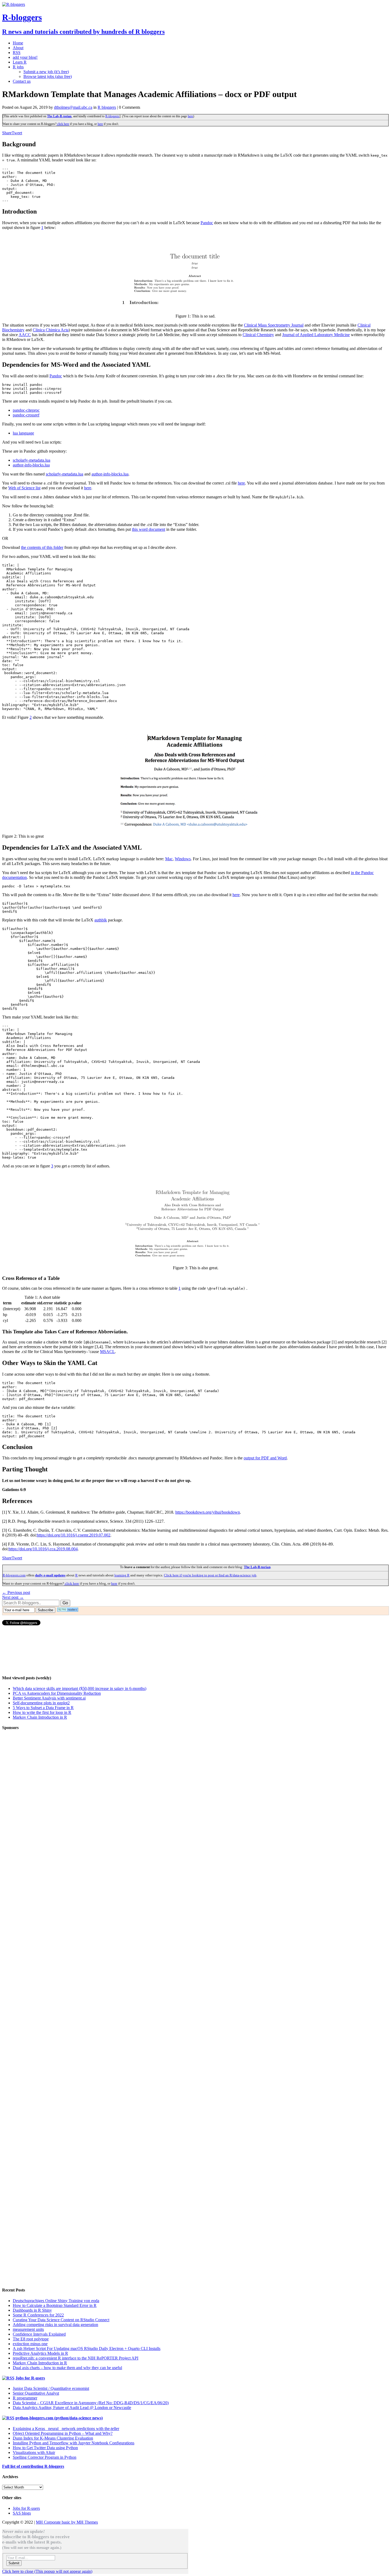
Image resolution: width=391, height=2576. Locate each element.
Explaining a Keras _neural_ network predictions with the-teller (66, 2429)
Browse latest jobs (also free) (48, 76)
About (18, 48)
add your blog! (25, 57)
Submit (14, 2563)
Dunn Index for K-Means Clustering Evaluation (53, 2438)
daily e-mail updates (50, 1575)
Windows (183, 859)
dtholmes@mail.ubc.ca (73, 107)
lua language (23, 433)
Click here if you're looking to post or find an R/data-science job (210, 1575)
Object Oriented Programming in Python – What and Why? (63, 2433)
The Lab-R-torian (59, 116)
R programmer (25, 2398)
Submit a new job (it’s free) (46, 72)
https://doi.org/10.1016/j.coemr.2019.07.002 (74, 1535)
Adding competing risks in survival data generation (55, 2325)
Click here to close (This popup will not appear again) (47, 2571)
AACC (25, 335)
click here (63, 124)
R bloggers (107, 107)
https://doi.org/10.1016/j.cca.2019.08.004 (43, 1549)
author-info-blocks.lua (31, 465)
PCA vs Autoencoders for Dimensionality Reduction (57, 1693)
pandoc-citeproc (26, 410)
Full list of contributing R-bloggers (33, 2466)
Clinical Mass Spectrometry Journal (274, 325)
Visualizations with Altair (34, 2452)
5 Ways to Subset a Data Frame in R (43, 1708)
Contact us (22, 81)
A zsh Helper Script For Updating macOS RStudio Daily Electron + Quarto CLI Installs (87, 2349)
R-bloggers (112, 116)
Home (18, 43)
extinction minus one (30, 2344)
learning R (122, 1575)
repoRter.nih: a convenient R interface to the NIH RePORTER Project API (76, 2358)
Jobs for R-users (30, 2378)
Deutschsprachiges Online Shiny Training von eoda (56, 2301)
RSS (17, 53)
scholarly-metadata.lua (32, 460)
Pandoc (207, 223)
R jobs (18, 67)
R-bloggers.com (14, 1575)
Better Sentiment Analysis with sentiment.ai (49, 1698)
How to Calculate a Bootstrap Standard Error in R (55, 2305)
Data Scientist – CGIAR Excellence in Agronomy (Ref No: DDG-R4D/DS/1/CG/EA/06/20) (91, 2403)
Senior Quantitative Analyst (36, 2393)
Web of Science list (24, 488)
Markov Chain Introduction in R (40, 1717)
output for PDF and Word (265, 1458)
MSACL (107, 1352)
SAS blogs (22, 2513)
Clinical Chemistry (258, 335)
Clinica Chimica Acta (51, 330)
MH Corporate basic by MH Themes (67, 2522)
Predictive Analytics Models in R (40, 2353)
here (190, 116)
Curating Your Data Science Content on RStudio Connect (61, 2320)
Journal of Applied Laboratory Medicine (316, 335)
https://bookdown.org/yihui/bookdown (208, 1512)
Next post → (13, 1597)
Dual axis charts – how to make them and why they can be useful (67, 2368)
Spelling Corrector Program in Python (45, 2457)
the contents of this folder (42, 547)
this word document (149, 529)
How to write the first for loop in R (42, 1712)
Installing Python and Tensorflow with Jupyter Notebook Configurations (74, 2443)
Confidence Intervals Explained (39, 2334)
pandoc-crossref (26, 415)
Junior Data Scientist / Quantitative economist (51, 2388)
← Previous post (16, 1592)
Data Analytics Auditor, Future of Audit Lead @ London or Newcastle (72, 2408)
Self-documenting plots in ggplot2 (41, 1703)
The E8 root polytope (31, 2339)
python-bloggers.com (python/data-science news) (59, 2418)
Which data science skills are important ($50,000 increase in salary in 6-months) (80, 1688)
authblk (101, 920)
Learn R (20, 62)
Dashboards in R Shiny (32, 2310)
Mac (169, 859)
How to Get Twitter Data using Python (45, 2448)
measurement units (28, 2329)
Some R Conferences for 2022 (38, 2315)
